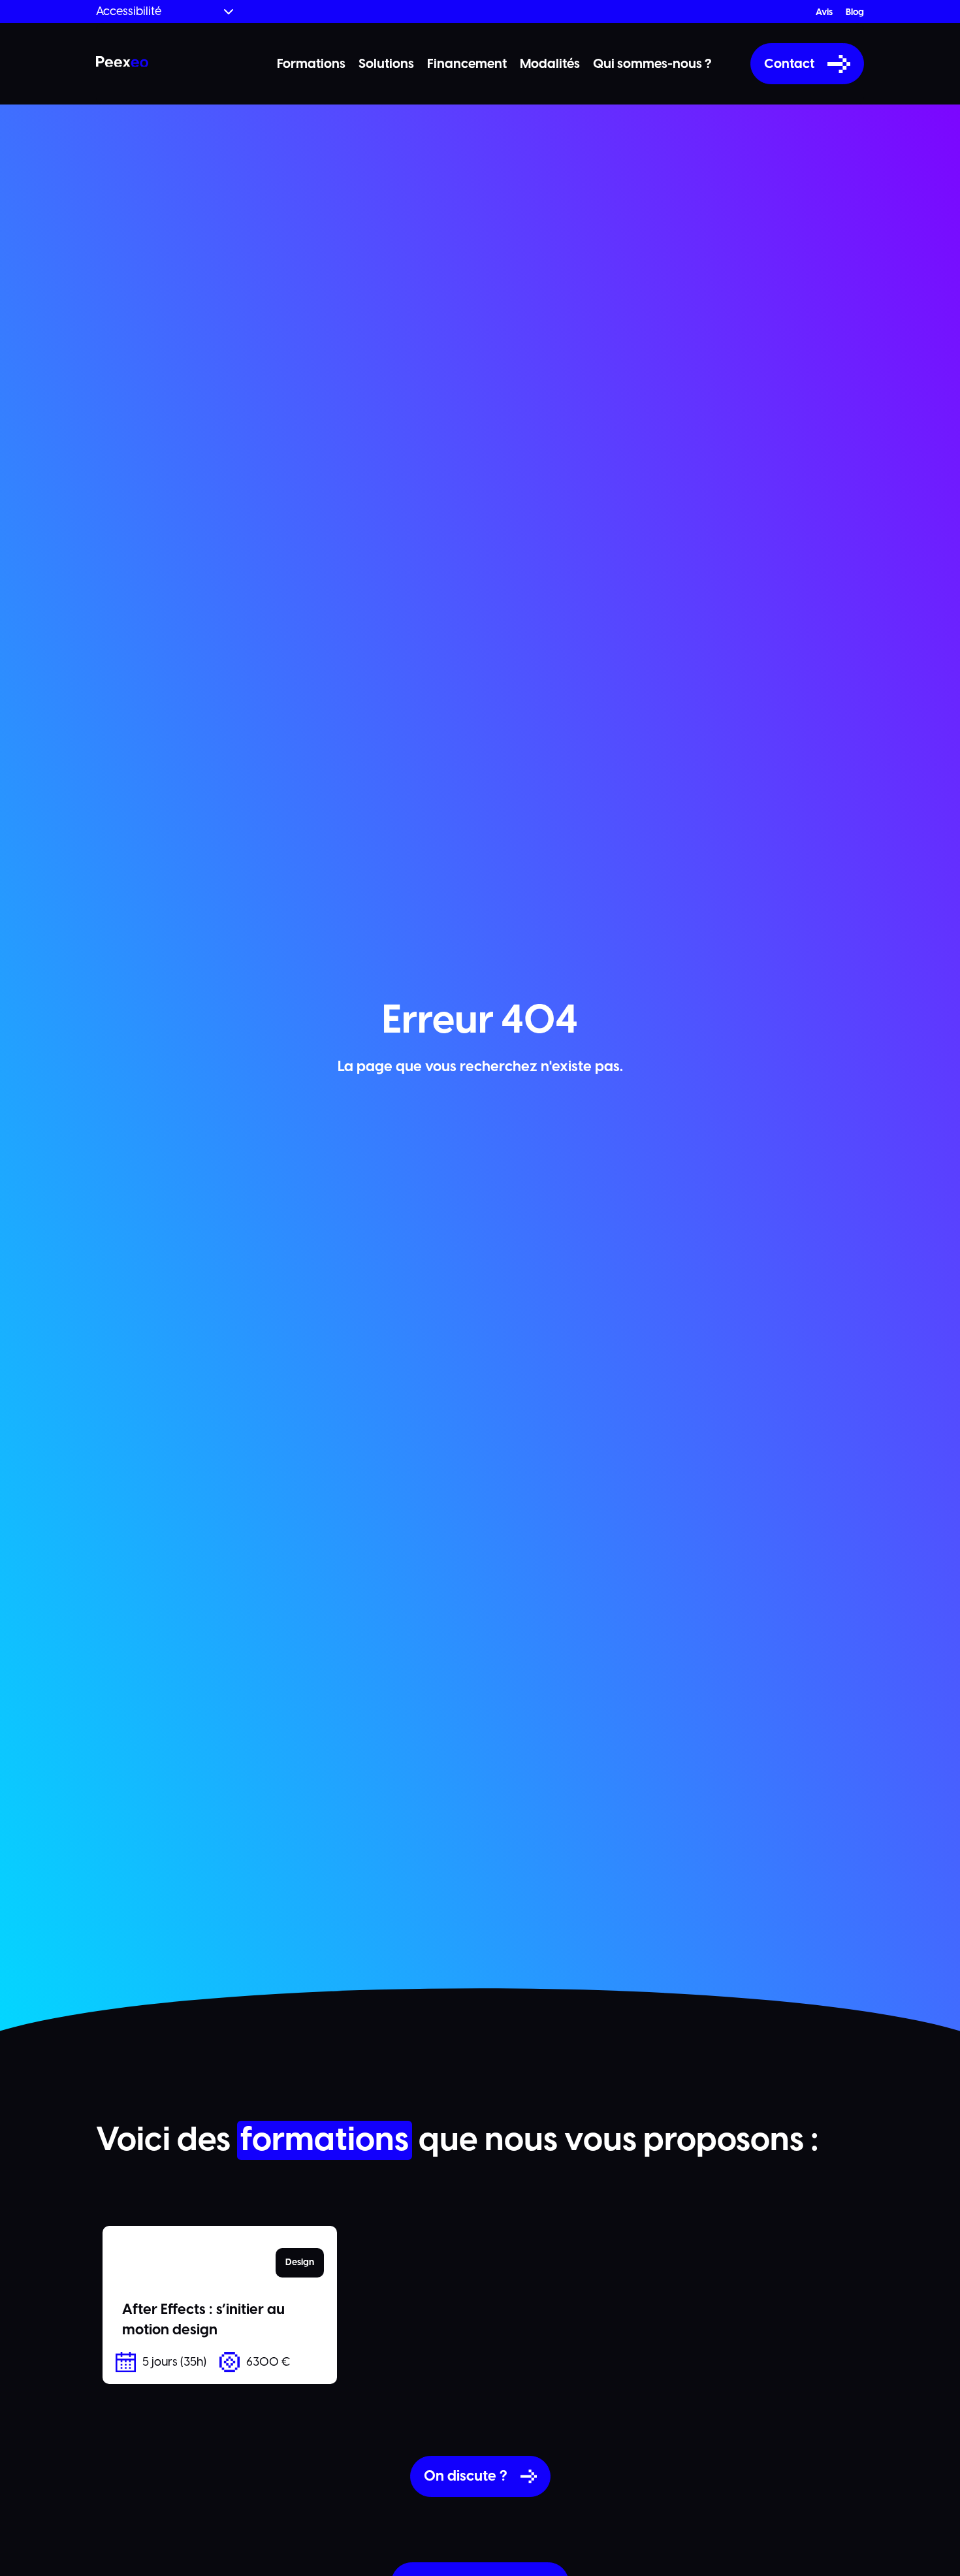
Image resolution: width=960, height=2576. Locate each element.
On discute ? (466, 2476)
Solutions (386, 64)
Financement (467, 64)
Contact (789, 64)
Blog (855, 12)
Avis (824, 12)
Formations (311, 64)
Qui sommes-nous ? (652, 64)
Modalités (550, 64)
